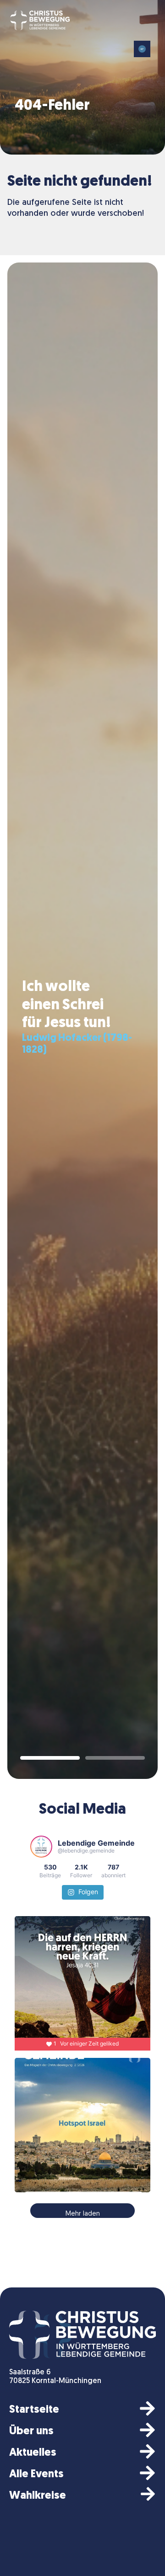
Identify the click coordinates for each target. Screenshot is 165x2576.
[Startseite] (147, 2408)
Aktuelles (33, 2453)
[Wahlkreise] (148, 2494)
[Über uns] (147, 2430)
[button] (142, 49)
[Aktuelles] (147, 2451)
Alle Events (36, 2474)
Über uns (31, 2431)
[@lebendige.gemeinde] (41, 1847)
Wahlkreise (38, 2496)
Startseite (34, 2410)
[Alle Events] (147, 2473)
